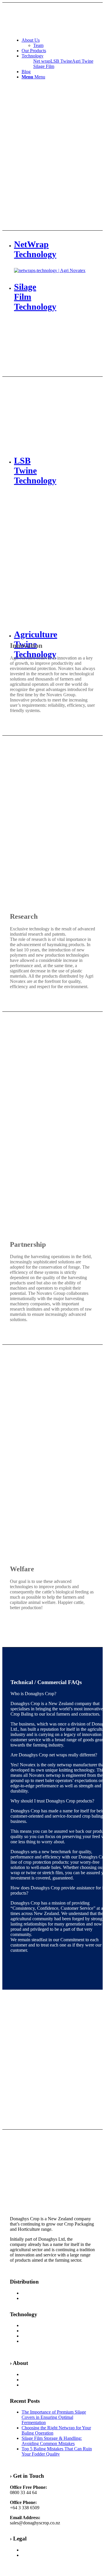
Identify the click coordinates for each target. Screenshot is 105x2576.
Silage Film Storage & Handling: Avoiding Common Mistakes (52, 2441)
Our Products (34, 2293)
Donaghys (31, 2374)
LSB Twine (61, 61)
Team (27, 2380)
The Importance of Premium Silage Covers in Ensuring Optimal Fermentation (54, 2417)
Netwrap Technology (41, 2341)
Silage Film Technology (44, 2336)
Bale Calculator (36, 2298)
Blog (26, 2385)
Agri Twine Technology (44, 2325)
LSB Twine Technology (44, 2331)
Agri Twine (83, 61)
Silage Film (44, 66)
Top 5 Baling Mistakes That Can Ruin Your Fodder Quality (57, 2451)
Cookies (29, 2555)
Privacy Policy (35, 2550)
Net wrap (42, 61)
